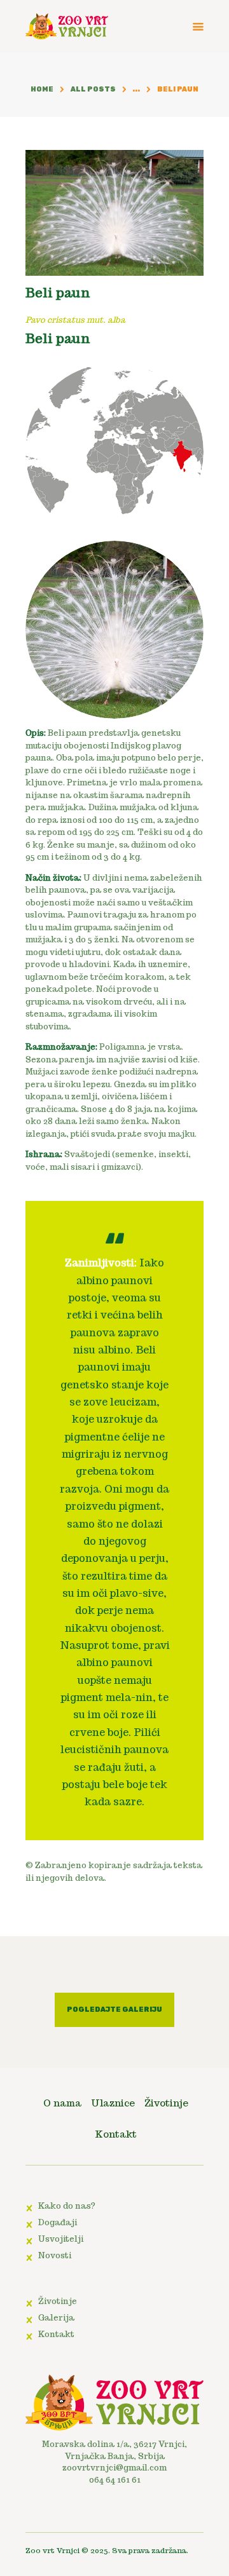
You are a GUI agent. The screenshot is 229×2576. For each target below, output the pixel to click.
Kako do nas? (67, 2206)
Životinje (58, 2301)
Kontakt (56, 2334)
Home (42, 89)
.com (157, 2468)
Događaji (58, 2222)
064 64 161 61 (115, 2480)
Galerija (56, 2318)
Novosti (55, 2255)
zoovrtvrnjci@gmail (105, 2468)
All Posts (93, 89)
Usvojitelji (61, 2239)
